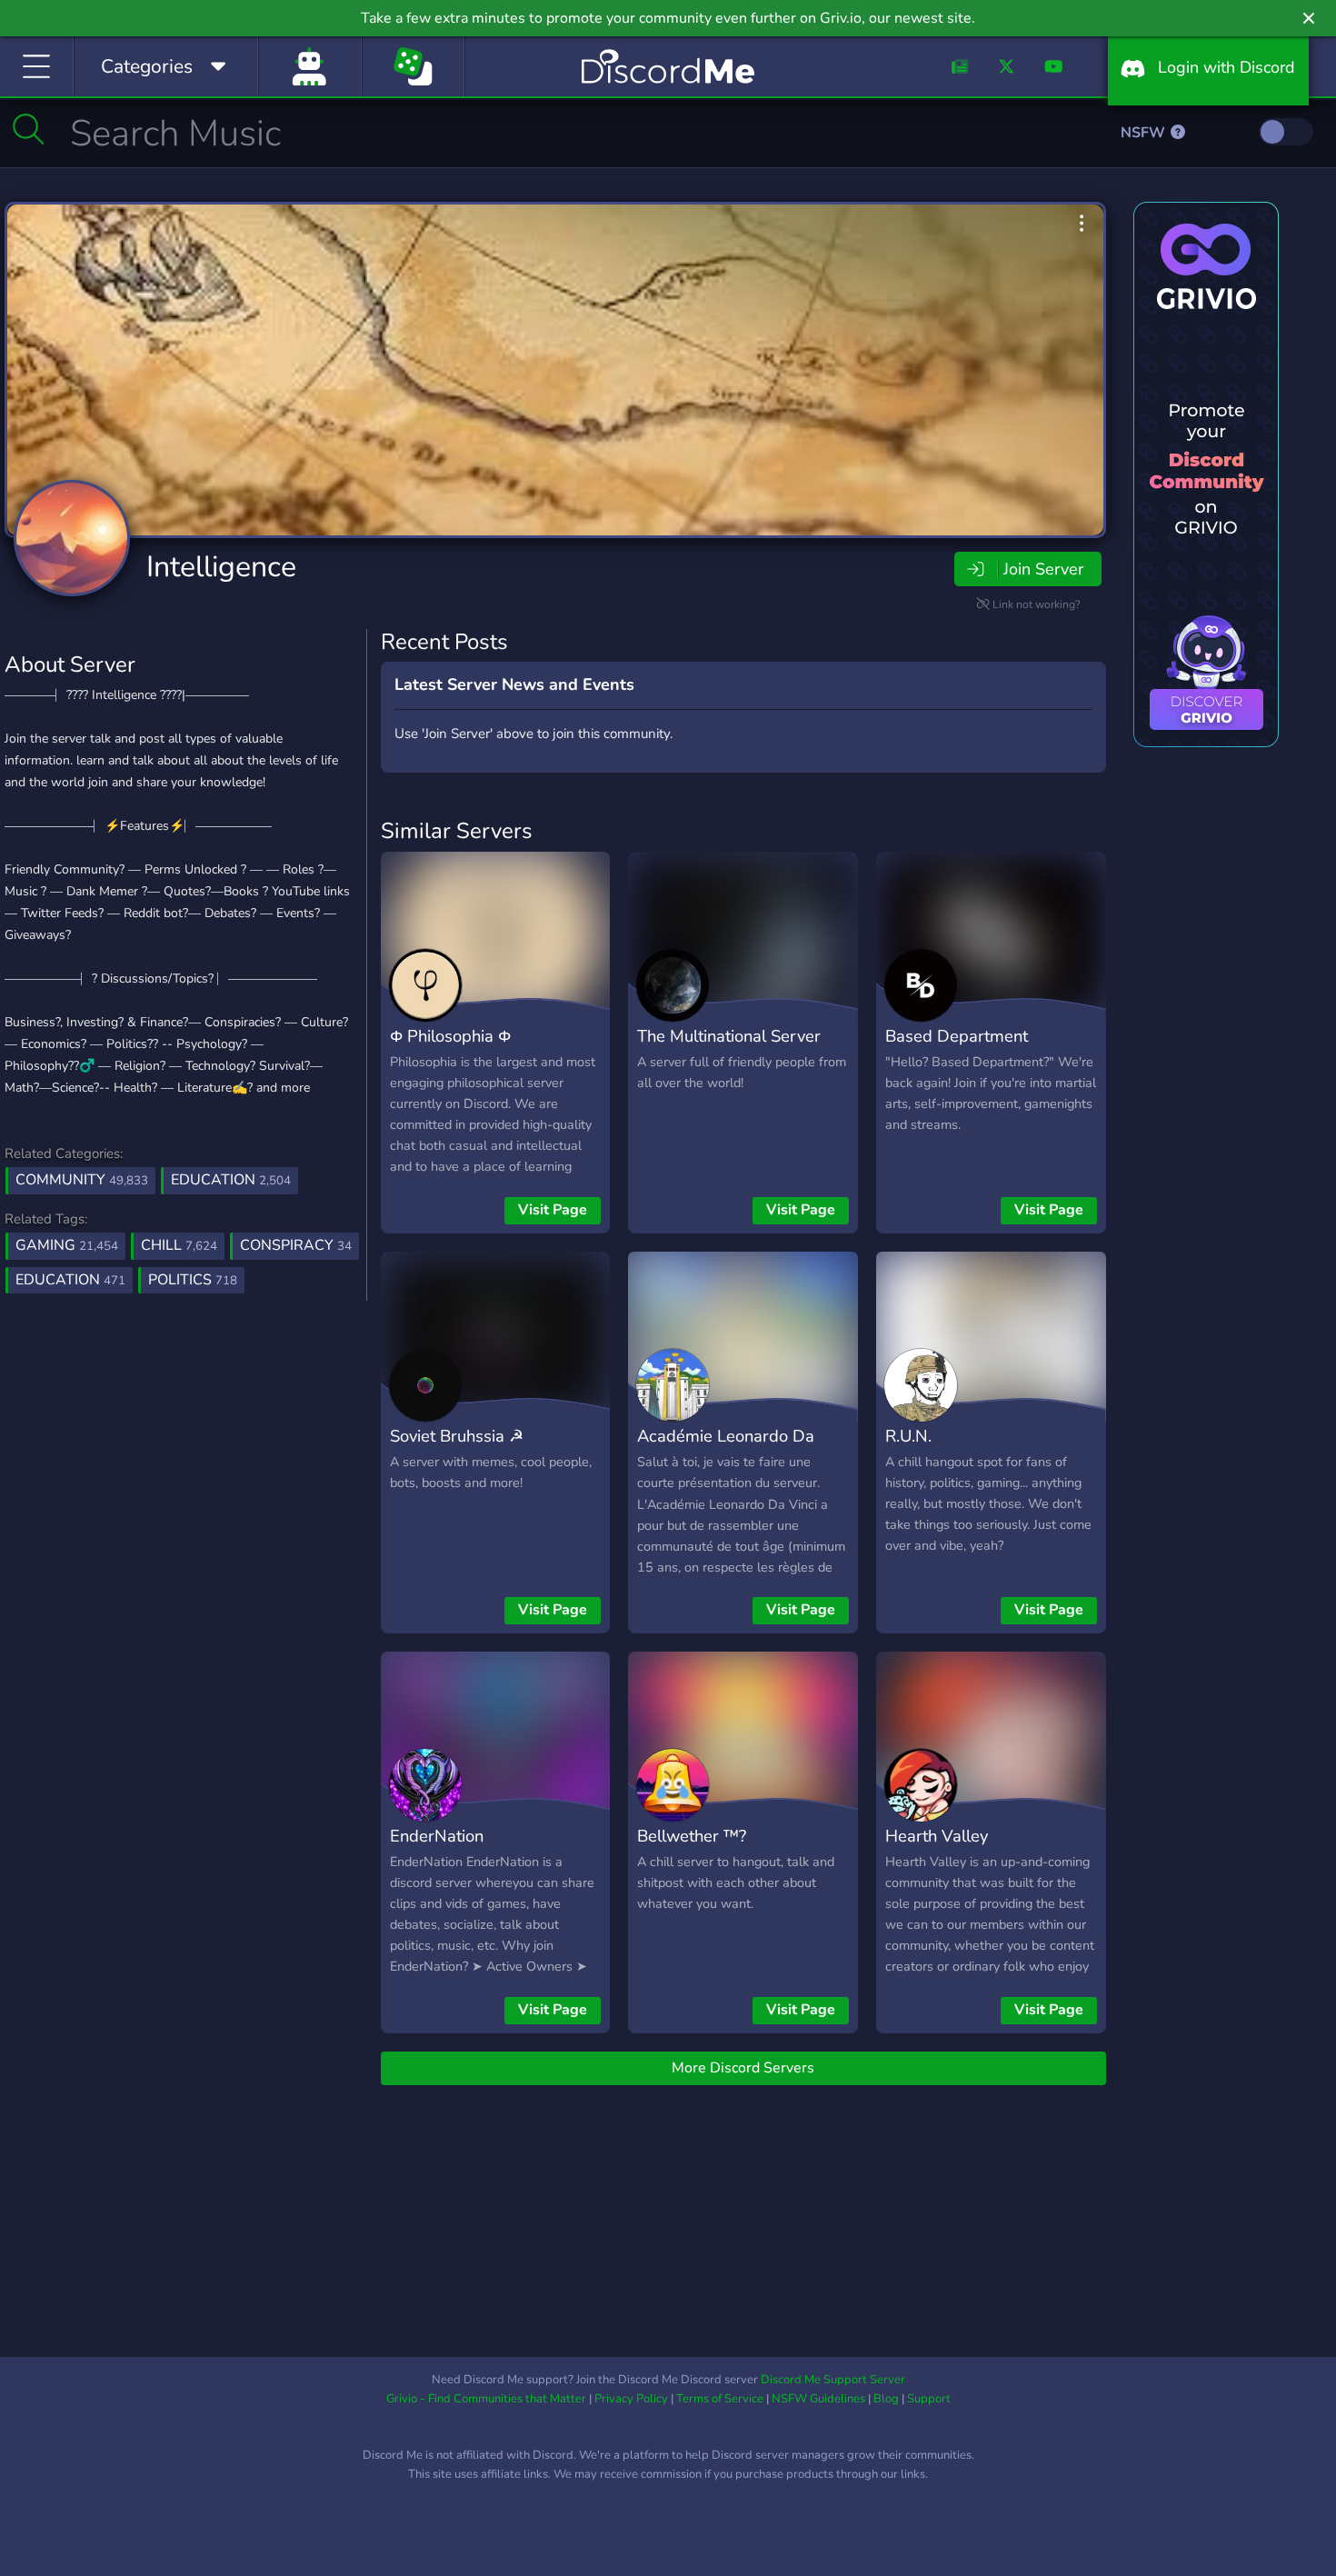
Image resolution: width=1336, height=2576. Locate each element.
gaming (67, 1245)
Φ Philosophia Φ (450, 1036)
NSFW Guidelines (818, 2399)
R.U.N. (908, 1436)
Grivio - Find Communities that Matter (486, 2399)
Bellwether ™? (692, 1836)
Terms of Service (720, 2399)
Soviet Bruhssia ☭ (457, 1436)
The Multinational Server (729, 1036)
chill (179, 1245)
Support (929, 2399)
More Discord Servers (743, 2068)
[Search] (29, 129)
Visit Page (553, 1210)
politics (193, 1280)
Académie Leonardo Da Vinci (726, 1449)
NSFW (1145, 133)
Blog (886, 2399)
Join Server (1043, 569)
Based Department (957, 1036)
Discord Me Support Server (833, 2380)
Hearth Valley (937, 1836)
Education (231, 1180)
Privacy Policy (631, 2399)
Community (82, 1180)
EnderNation (437, 1836)
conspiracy (296, 1245)
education (70, 1280)
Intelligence (221, 567)
